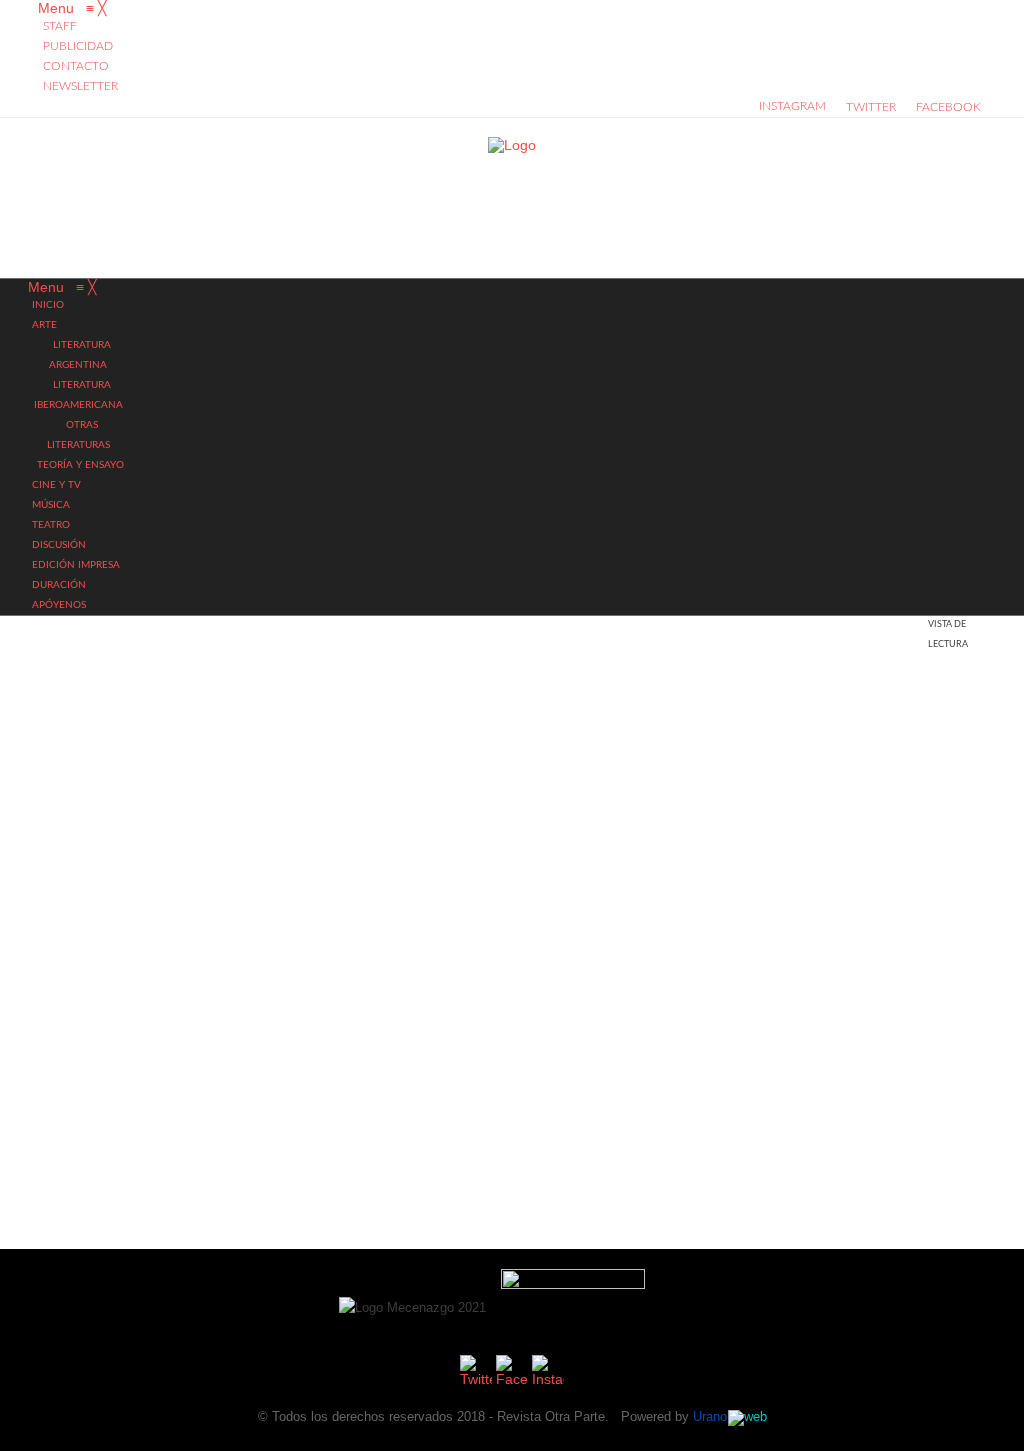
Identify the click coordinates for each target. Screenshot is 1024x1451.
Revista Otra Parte (551, 1416)
